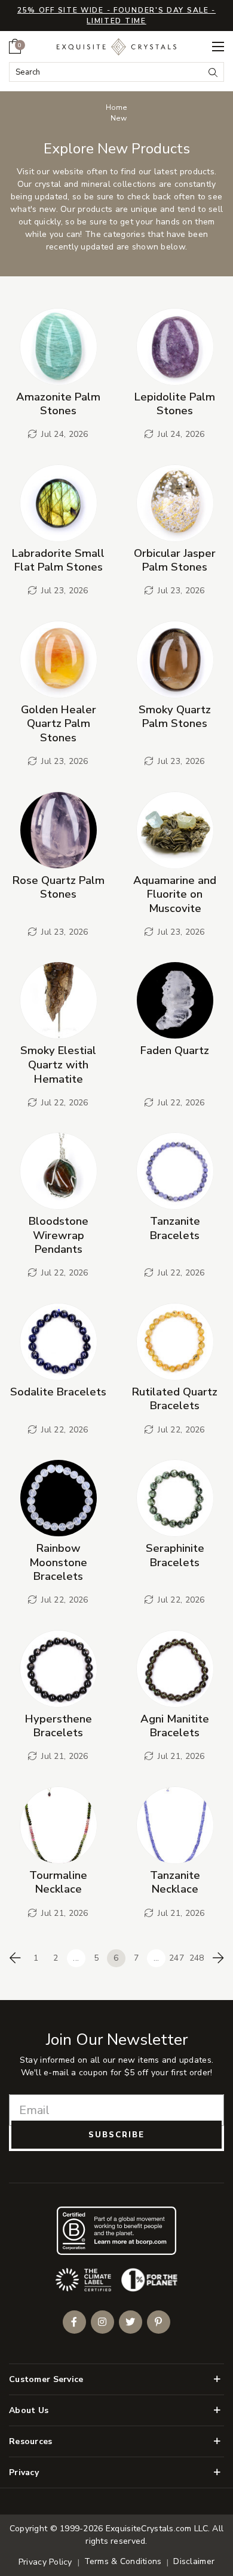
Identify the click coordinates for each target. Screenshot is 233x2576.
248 (197, 1958)
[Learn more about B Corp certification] (116, 2231)
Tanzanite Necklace (175, 1882)
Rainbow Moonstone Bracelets (58, 1562)
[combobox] (107, 72)
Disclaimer (194, 2561)
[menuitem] (15, 46)
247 (177, 1958)
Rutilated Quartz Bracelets (175, 1399)
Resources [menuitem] (31, 2441)
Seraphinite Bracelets (175, 1555)
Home (116, 107)
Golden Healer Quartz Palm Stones (59, 723)
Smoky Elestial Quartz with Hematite (58, 1064)
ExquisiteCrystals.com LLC (157, 2529)
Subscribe (116, 2135)
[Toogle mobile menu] (218, 47)
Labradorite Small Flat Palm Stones (58, 560)
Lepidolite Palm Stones (175, 404)
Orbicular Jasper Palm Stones (175, 560)
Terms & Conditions (123, 2561)
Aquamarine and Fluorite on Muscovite (175, 894)
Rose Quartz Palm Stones (59, 887)
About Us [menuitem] (29, 2410)
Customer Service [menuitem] (46, 2379)
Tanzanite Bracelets (175, 1228)
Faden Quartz (175, 1050)
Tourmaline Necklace (58, 1882)
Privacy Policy (45, 2562)
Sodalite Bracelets (58, 1392)
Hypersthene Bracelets (59, 1726)
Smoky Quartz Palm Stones (175, 717)
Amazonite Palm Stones (58, 404)
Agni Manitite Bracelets (175, 1726)
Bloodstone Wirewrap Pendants (59, 1235)
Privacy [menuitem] (24, 2472)
